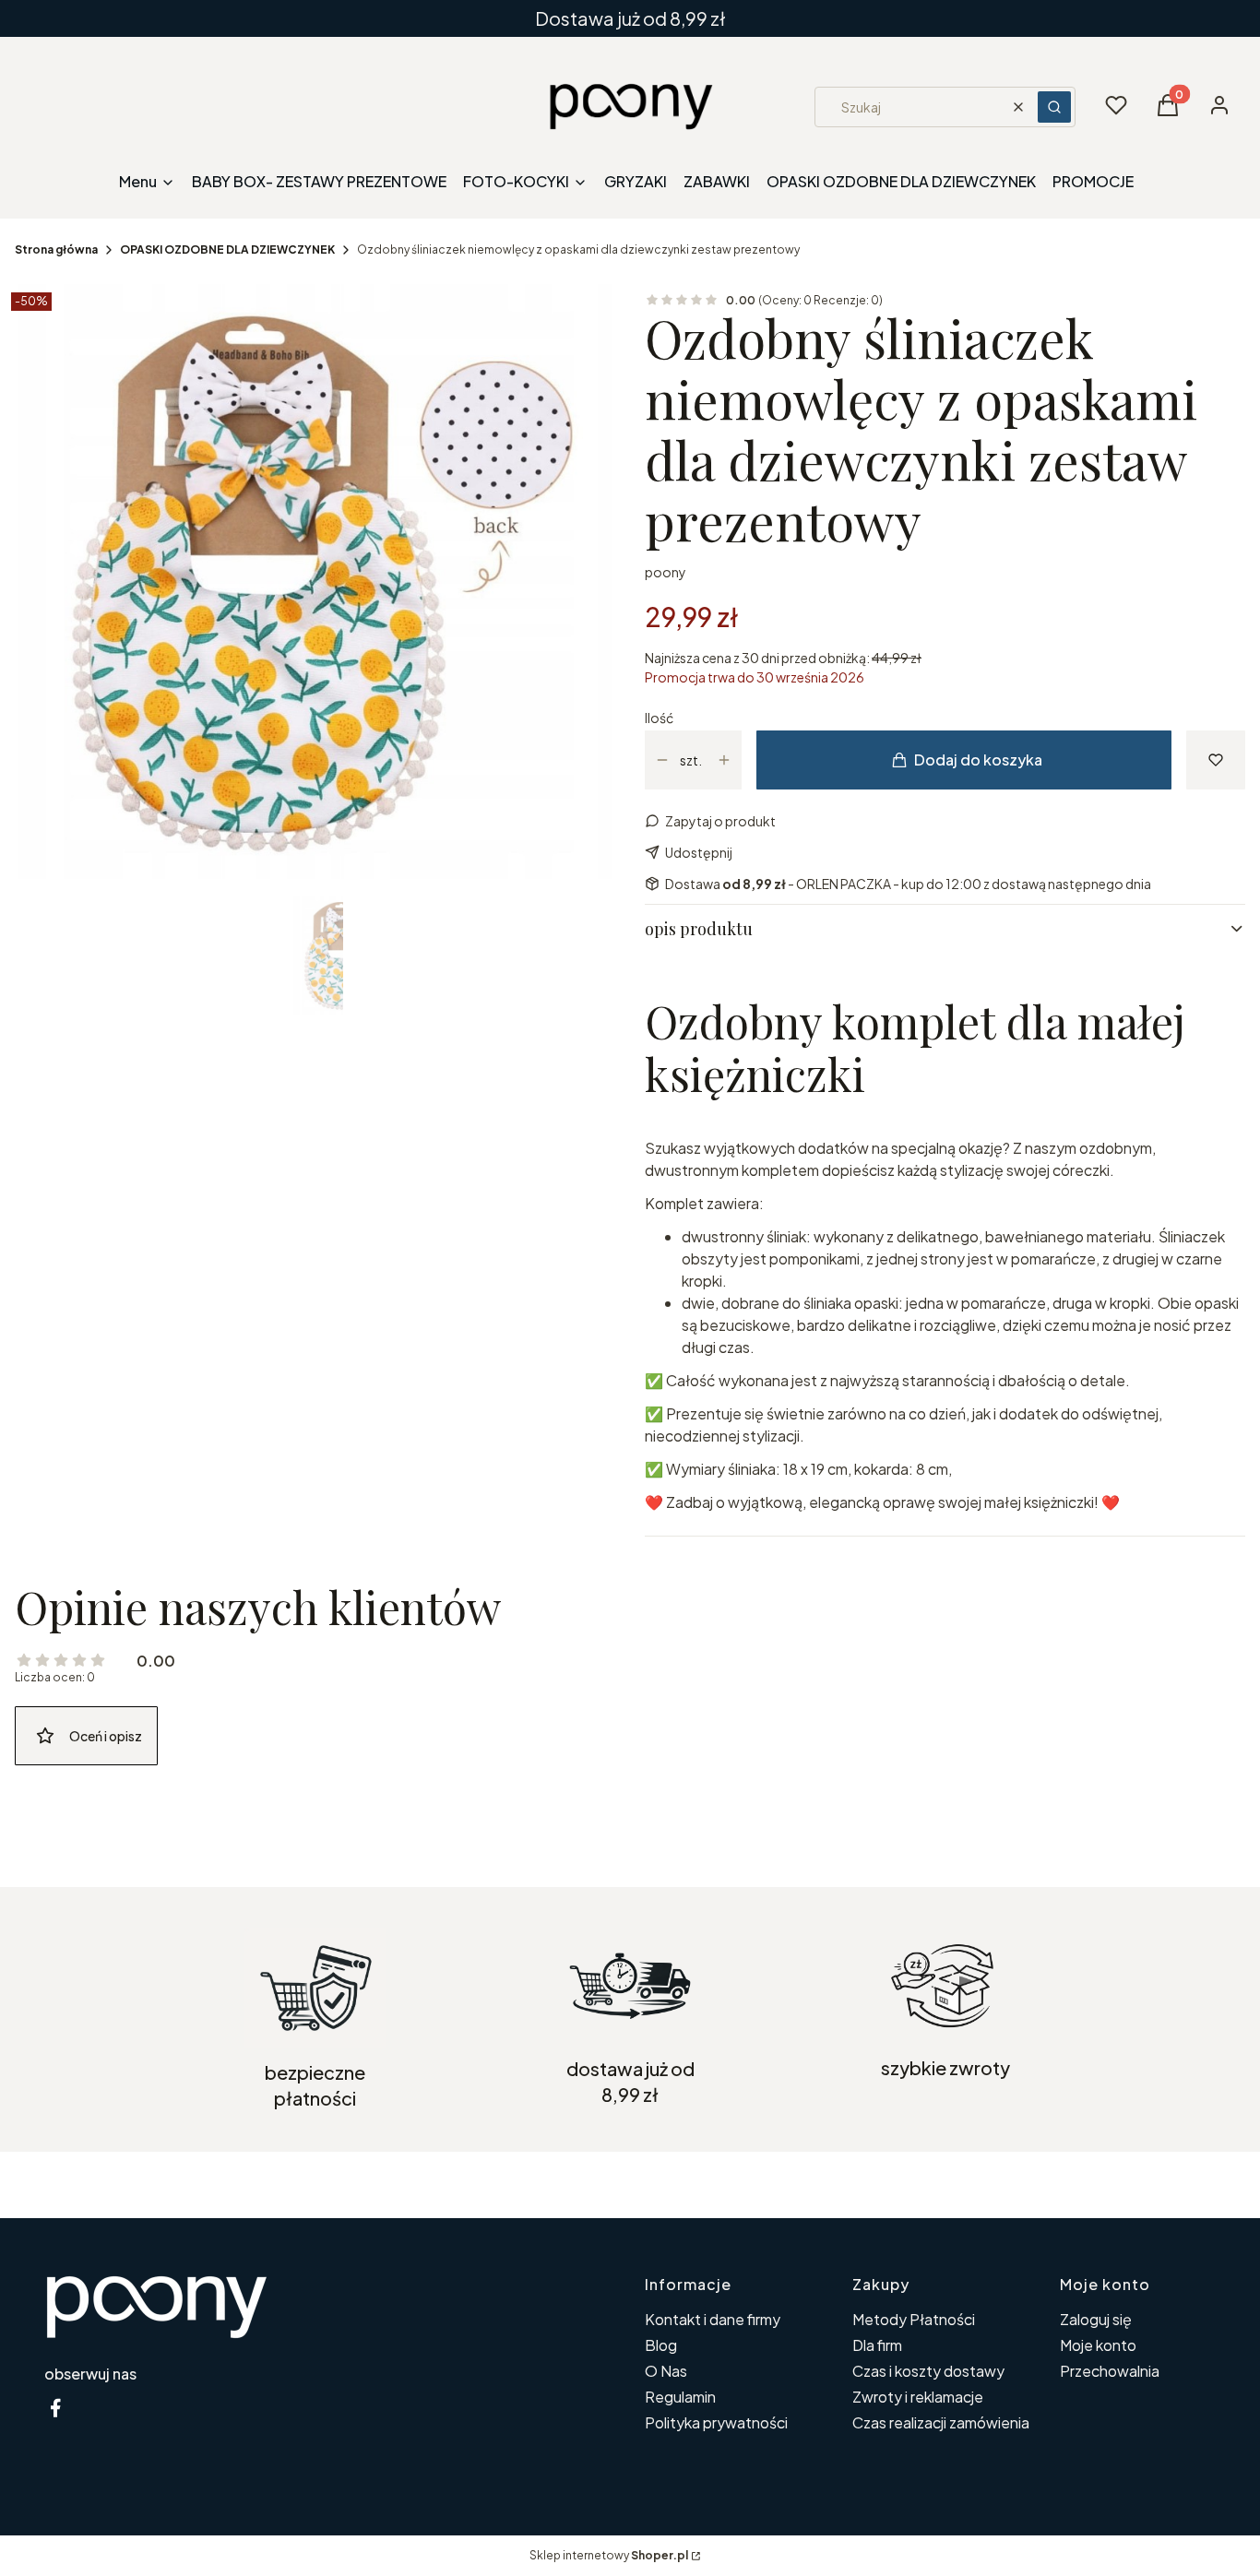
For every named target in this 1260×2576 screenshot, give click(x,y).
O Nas (666, 2371)
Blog (661, 2345)
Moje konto (1098, 2345)
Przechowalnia (1110, 2371)
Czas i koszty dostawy (928, 2371)
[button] (1054, 107)
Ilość (659, 718)
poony (666, 572)
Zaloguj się (1096, 2319)
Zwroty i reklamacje (918, 2397)
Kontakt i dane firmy (713, 2319)
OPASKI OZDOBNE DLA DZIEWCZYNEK (227, 249)
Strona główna (56, 249)
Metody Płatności (914, 2319)
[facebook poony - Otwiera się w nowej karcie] (55, 2408)
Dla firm (877, 2345)
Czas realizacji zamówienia (941, 2422)
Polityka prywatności (716, 2422)
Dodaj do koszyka (978, 760)
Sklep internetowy (609, 2555)
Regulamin (680, 2397)
